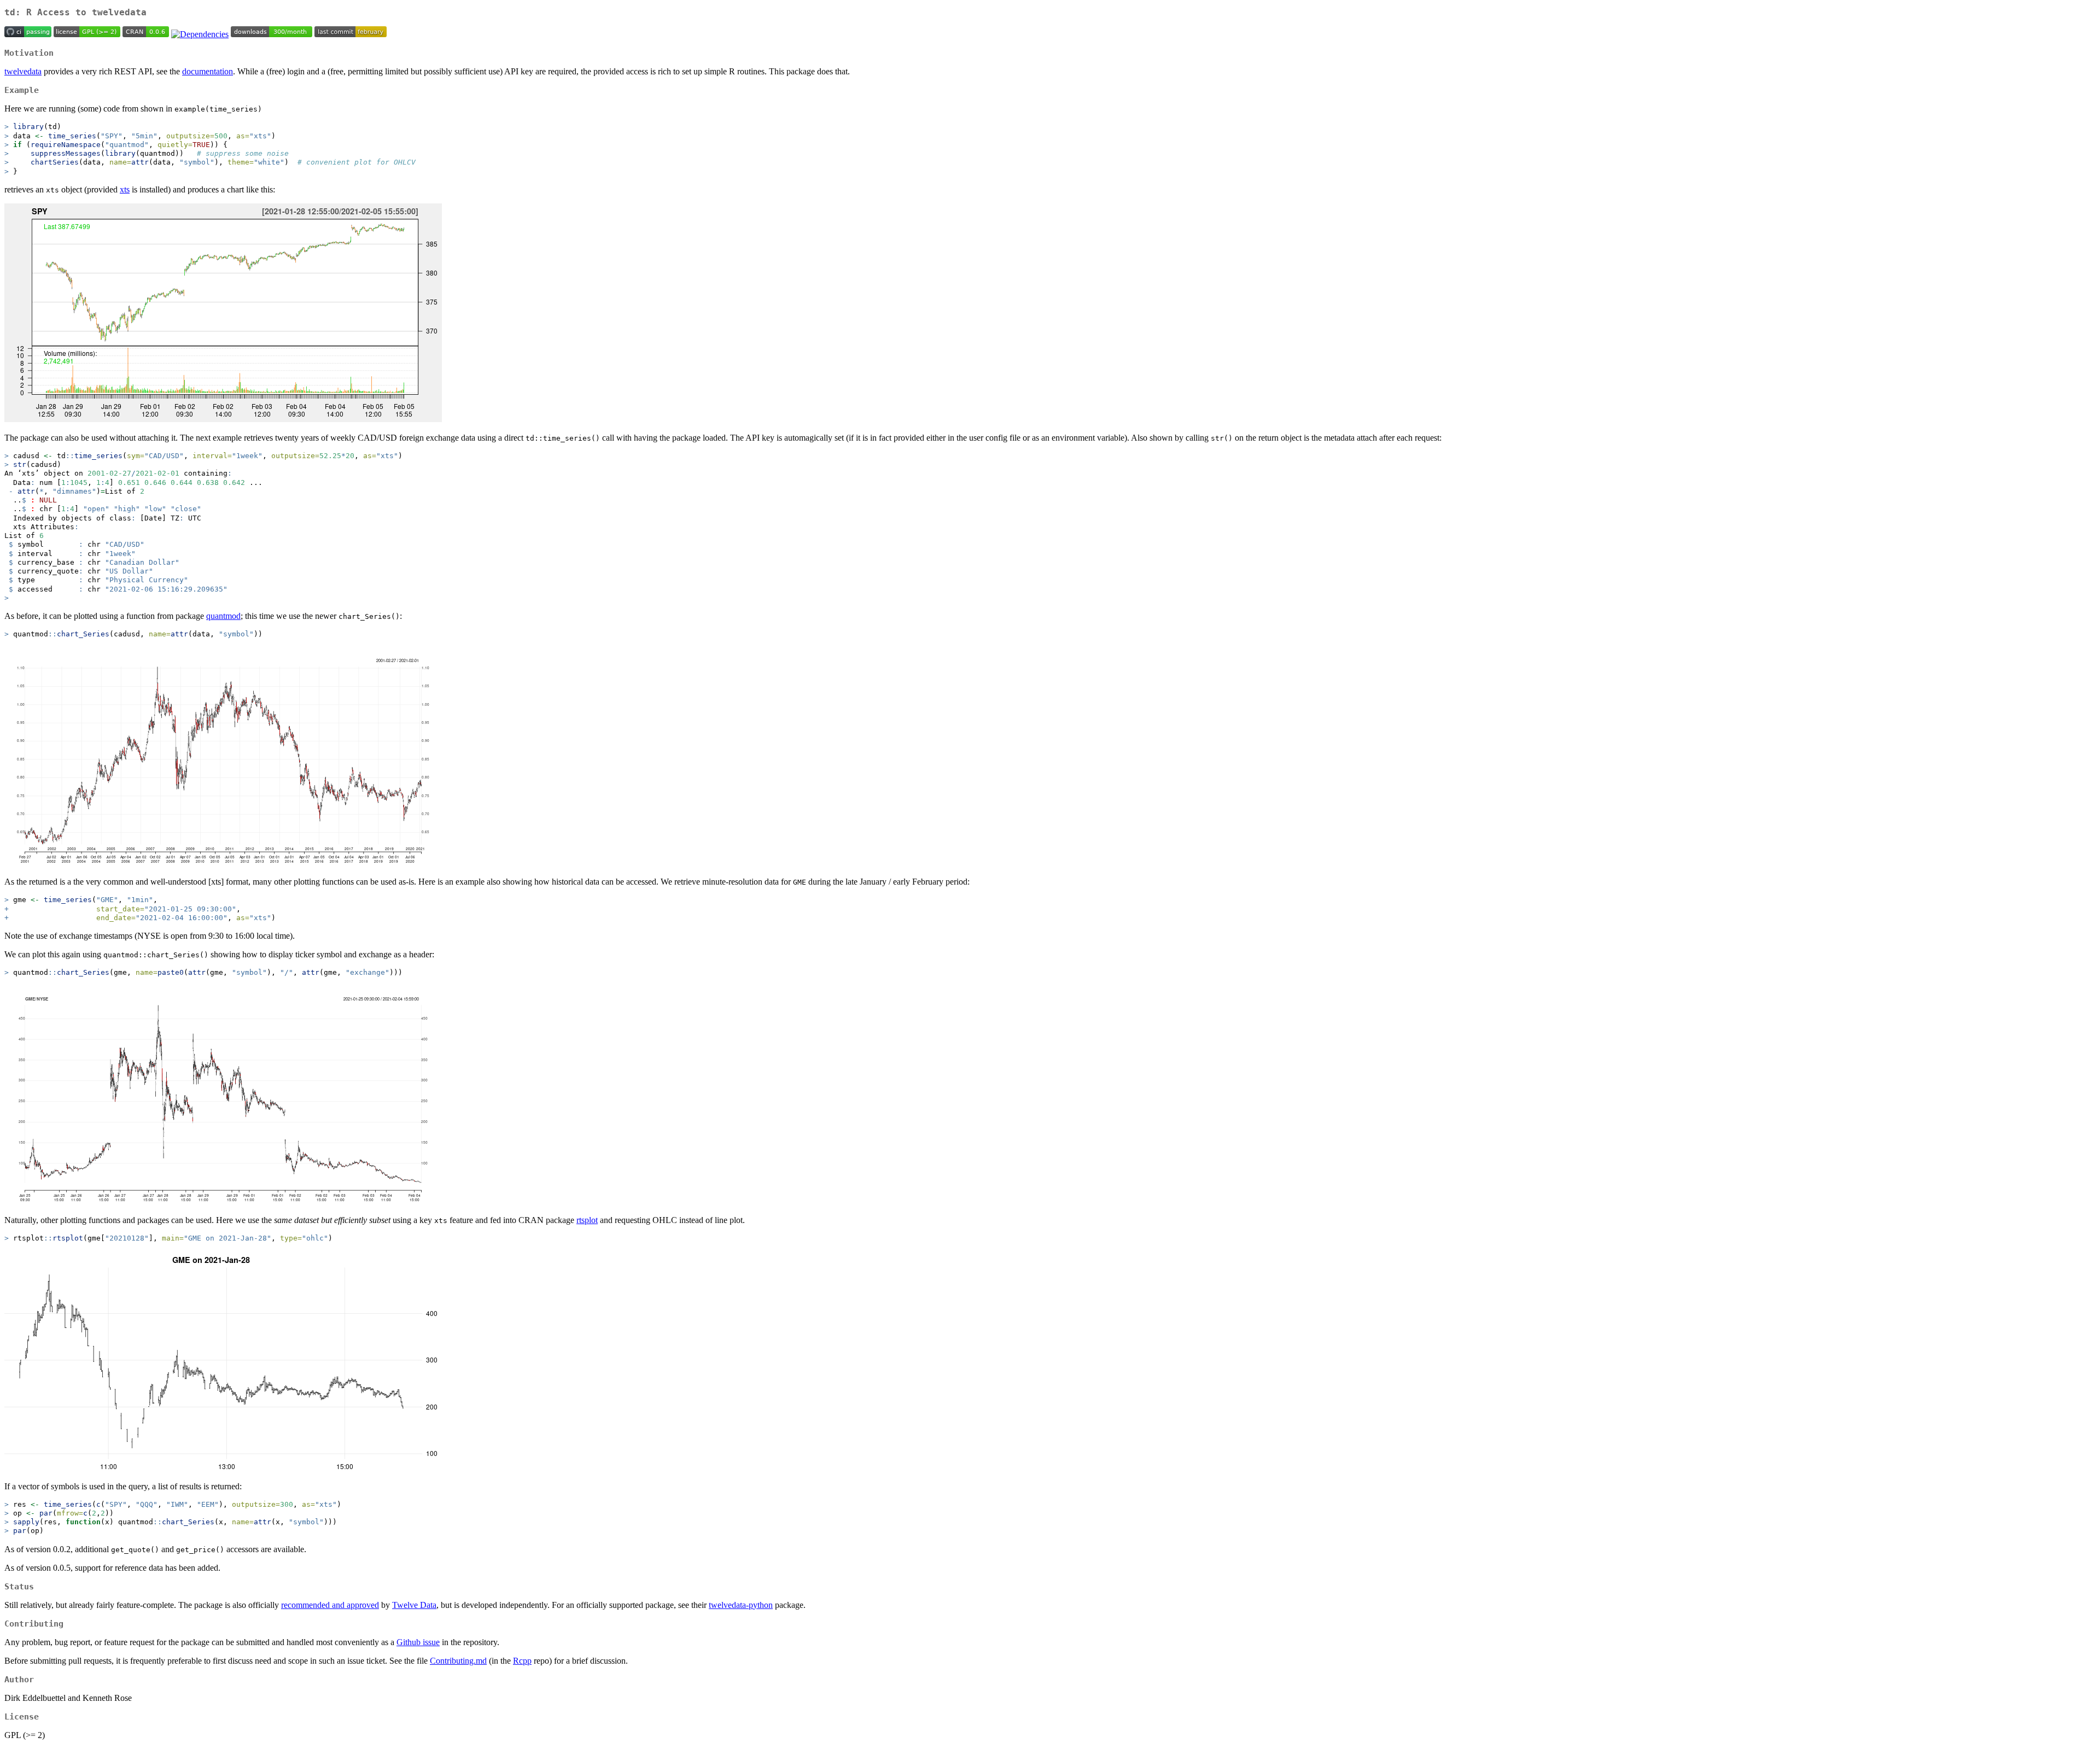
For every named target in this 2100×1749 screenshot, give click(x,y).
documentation (208, 71)
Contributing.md (458, 1661)
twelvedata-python (741, 1605)
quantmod (223, 616)
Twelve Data (414, 1605)
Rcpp (522, 1661)
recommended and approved (330, 1605)
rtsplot (587, 1220)
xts (125, 189)
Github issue (418, 1642)
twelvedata (23, 71)
